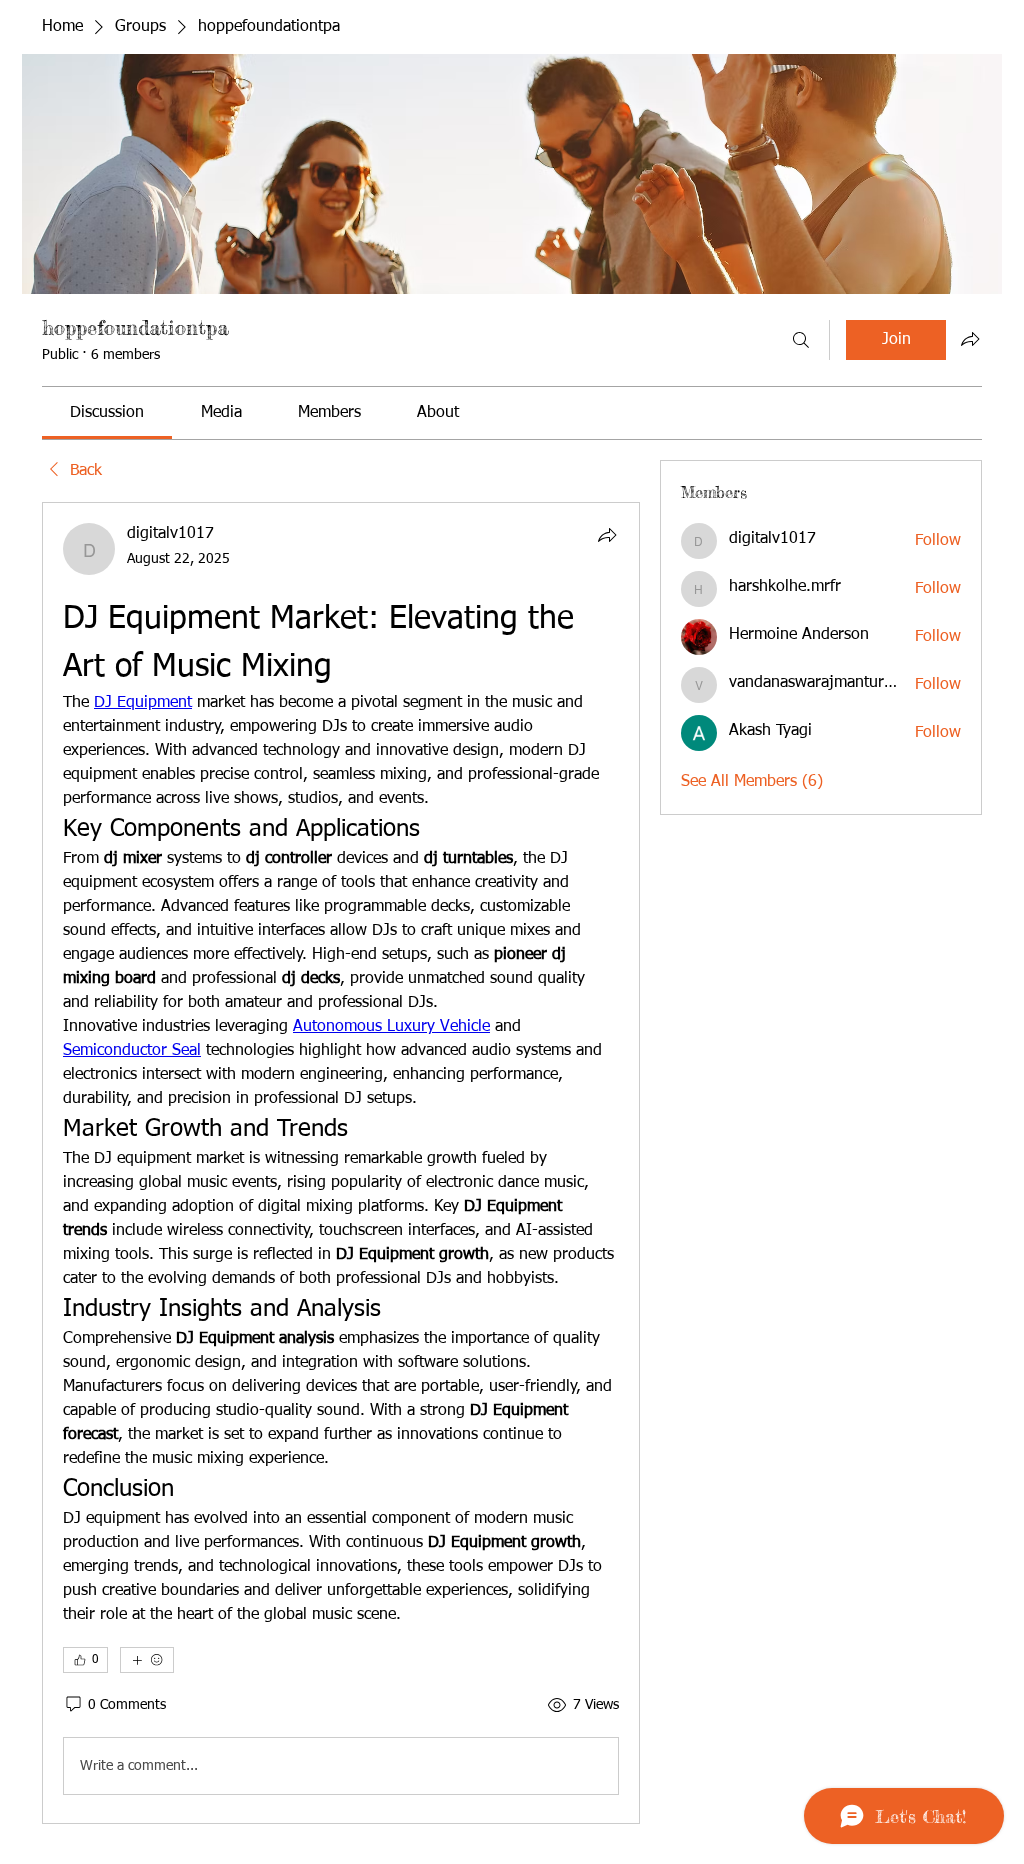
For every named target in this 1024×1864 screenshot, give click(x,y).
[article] (341, 1163)
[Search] (801, 340)
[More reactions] (147, 1660)
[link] (107, 413)
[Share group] (970, 339)
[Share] (607, 535)
